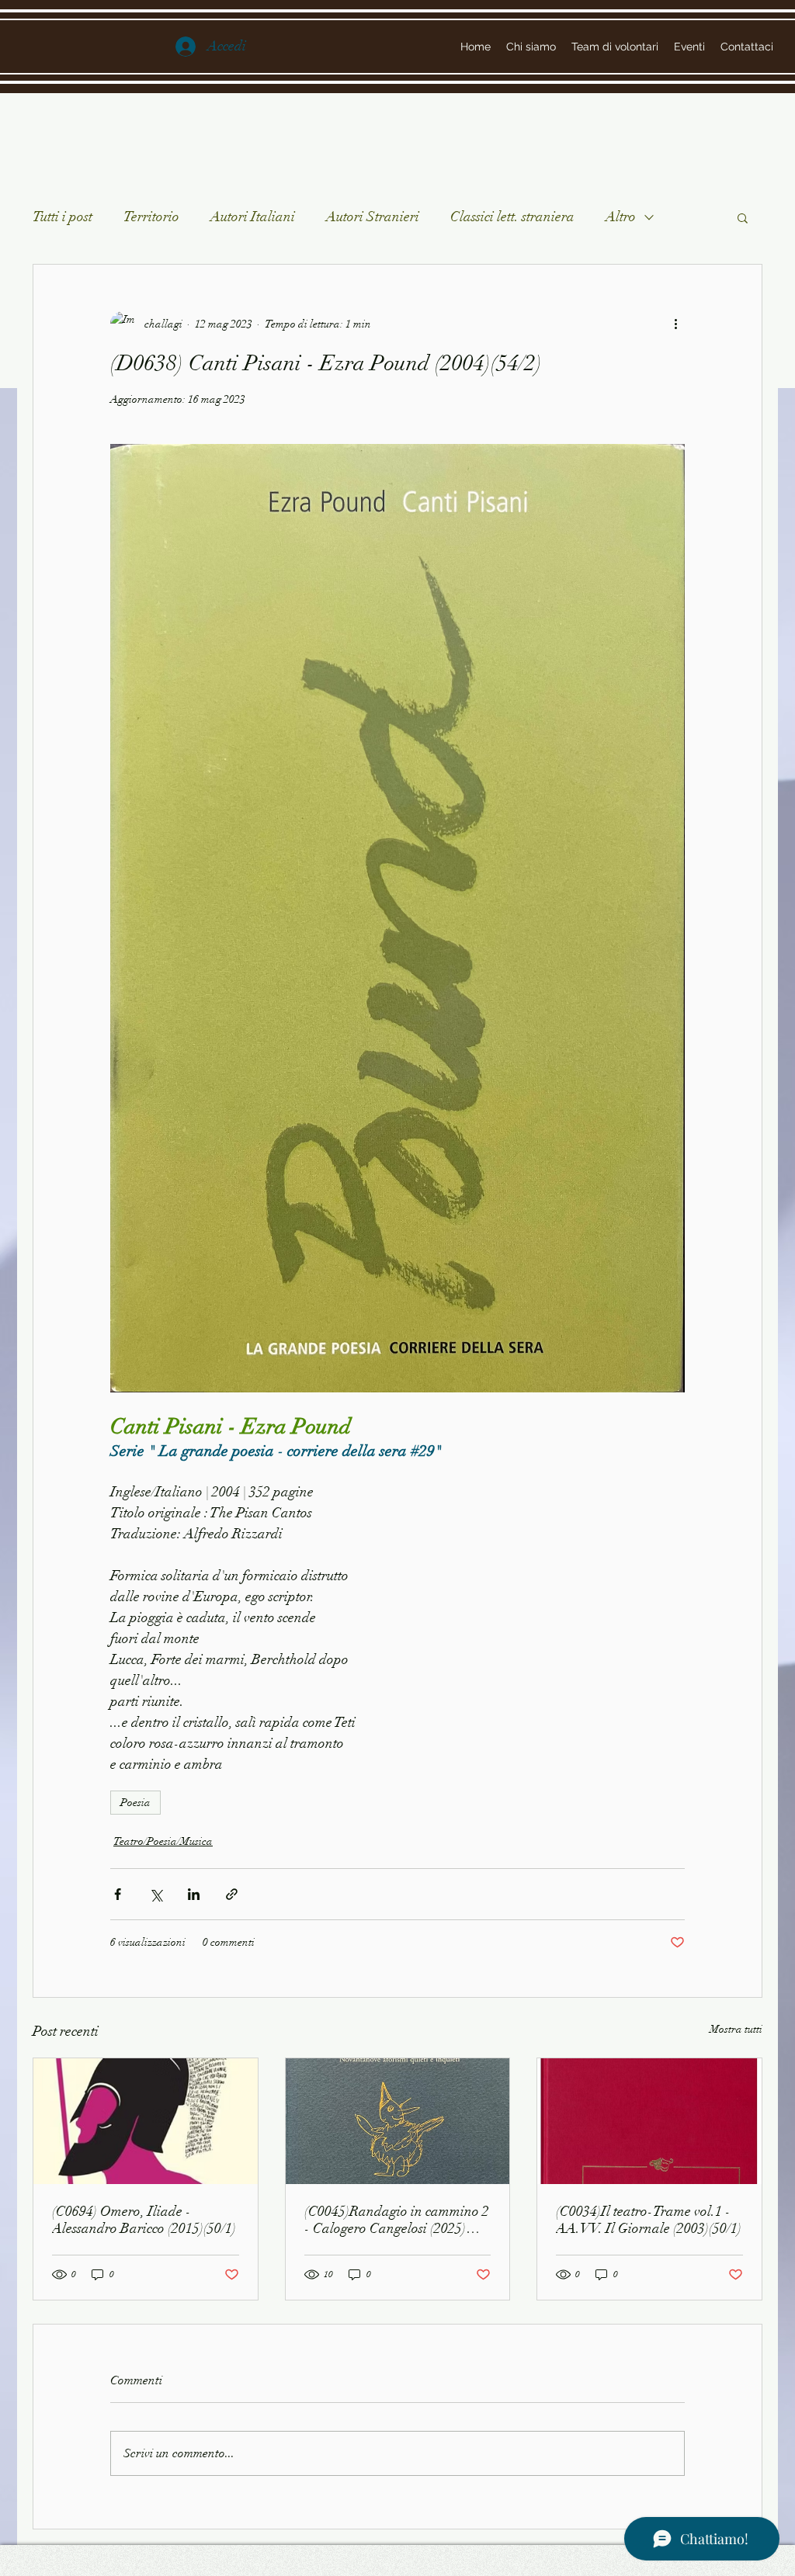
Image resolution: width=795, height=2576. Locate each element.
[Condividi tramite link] (232, 1894)
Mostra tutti (736, 2029)
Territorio (151, 217)
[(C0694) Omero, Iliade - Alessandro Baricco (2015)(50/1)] (146, 2121)
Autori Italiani (253, 217)
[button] (743, 217)
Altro (621, 217)
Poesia (135, 1803)
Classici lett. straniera (512, 217)
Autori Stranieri (373, 217)
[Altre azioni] (675, 324)
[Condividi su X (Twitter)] (156, 1894)
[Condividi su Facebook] (118, 1894)
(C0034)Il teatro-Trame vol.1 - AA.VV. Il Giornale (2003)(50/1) (649, 2220)
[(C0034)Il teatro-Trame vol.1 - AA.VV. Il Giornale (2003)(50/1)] (649, 2121)
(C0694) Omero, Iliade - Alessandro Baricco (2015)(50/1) (144, 2220)
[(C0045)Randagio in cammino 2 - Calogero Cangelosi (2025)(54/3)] (398, 2121)
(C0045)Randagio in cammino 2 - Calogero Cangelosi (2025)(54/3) (397, 2220)
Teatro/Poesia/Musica (163, 1841)
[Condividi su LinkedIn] (194, 1894)
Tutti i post (62, 217)
